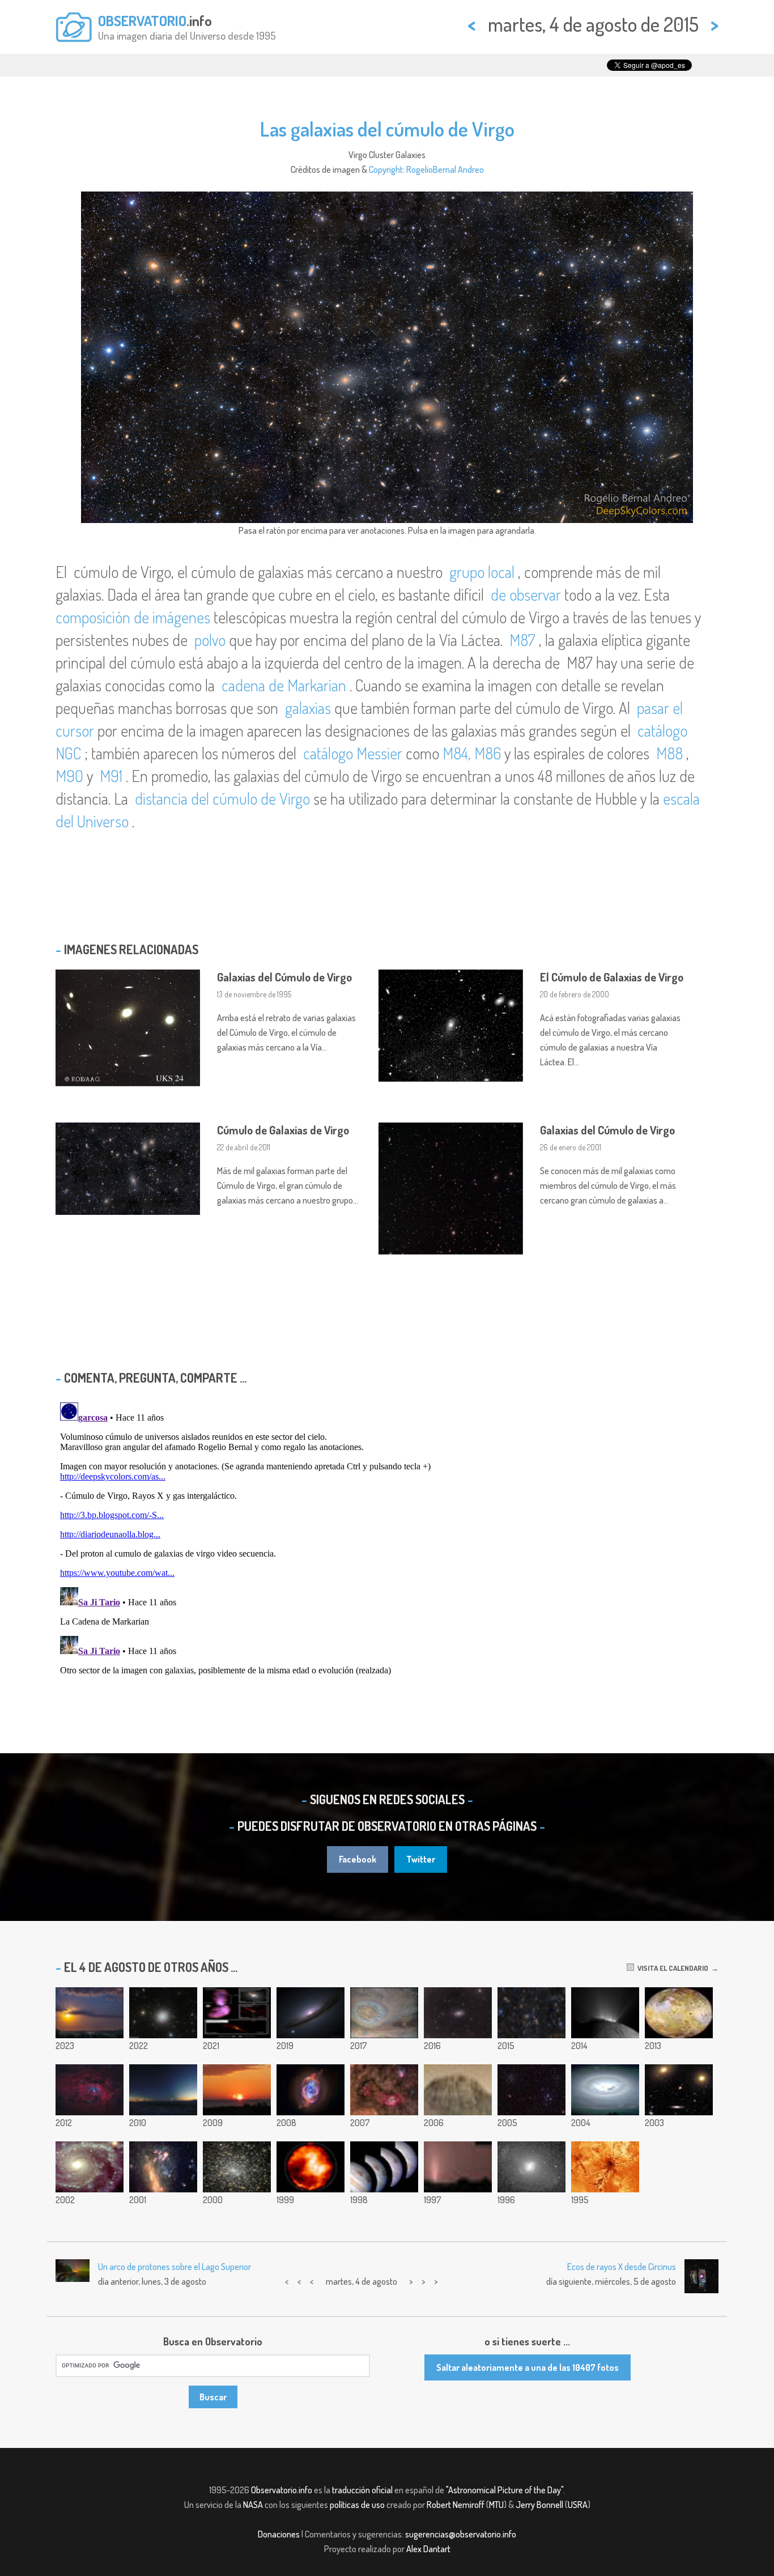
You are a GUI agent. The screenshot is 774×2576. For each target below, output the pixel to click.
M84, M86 (472, 753)
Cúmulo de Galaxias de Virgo (283, 1130)
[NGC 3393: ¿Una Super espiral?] (531, 2167)
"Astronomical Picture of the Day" (505, 2490)
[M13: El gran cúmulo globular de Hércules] (163, 2013)
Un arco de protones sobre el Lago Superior (175, 2267)
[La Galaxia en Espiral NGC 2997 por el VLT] (90, 2167)
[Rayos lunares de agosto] (90, 2013)
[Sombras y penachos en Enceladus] (605, 2013)
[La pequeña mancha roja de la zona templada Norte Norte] (384, 2013)
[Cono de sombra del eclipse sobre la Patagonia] (163, 2090)
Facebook (358, 1859)
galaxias (308, 708)
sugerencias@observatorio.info (461, 2534)
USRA (578, 2505)
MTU (496, 2505)
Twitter (421, 1859)
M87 (522, 640)
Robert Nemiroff (456, 2505)
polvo (210, 640)
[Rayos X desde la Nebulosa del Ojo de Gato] (311, 2090)
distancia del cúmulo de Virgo (222, 798)
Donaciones (279, 2534)
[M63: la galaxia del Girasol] (458, 2013)
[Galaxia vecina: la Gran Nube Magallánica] (163, 2167)
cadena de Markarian (284, 685)
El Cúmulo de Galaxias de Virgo (612, 977)
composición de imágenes (135, 617)
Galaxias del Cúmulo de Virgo (284, 977)
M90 (69, 776)
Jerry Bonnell (539, 2505)
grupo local (482, 572)
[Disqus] (387, 1540)
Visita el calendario (671, 1968)
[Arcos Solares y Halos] (605, 2090)
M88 (669, 753)
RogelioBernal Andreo (445, 169)
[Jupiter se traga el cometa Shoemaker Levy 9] (384, 2167)
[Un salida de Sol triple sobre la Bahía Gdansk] (237, 2090)
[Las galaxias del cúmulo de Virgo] (531, 2013)
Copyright (386, 169)
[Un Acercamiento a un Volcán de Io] (605, 2167)
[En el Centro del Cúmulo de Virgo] (679, 2090)
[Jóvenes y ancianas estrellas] (531, 2090)
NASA (253, 2505)
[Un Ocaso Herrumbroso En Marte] (458, 2167)
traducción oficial (362, 2490)
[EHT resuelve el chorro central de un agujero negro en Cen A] (237, 2013)
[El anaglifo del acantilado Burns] (458, 2090)
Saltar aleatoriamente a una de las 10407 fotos (528, 2367)
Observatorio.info (282, 2490)
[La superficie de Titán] (311, 2167)
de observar (526, 594)
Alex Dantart (428, 2549)
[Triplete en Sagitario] (384, 2090)
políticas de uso (357, 2505)
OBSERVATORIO (142, 20)
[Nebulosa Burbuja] (90, 2090)
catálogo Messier (353, 753)
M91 (111, 776)
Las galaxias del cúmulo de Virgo (387, 129)
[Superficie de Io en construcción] (679, 2013)
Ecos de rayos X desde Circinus (622, 2267)
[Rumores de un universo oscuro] (311, 2013)
